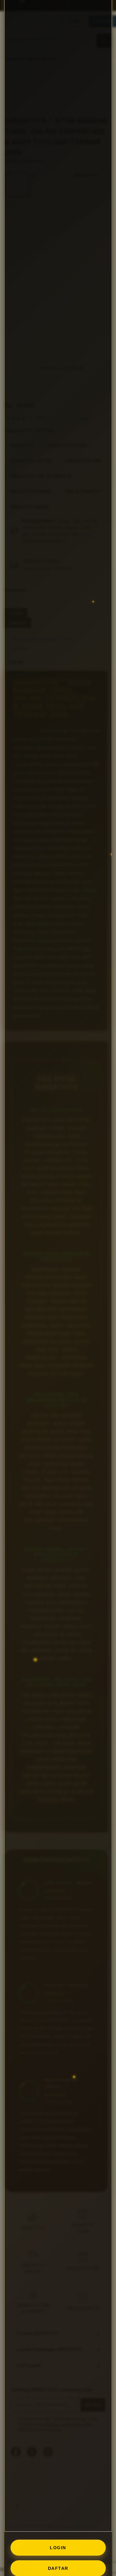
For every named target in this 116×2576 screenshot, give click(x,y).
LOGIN (58, 2548)
